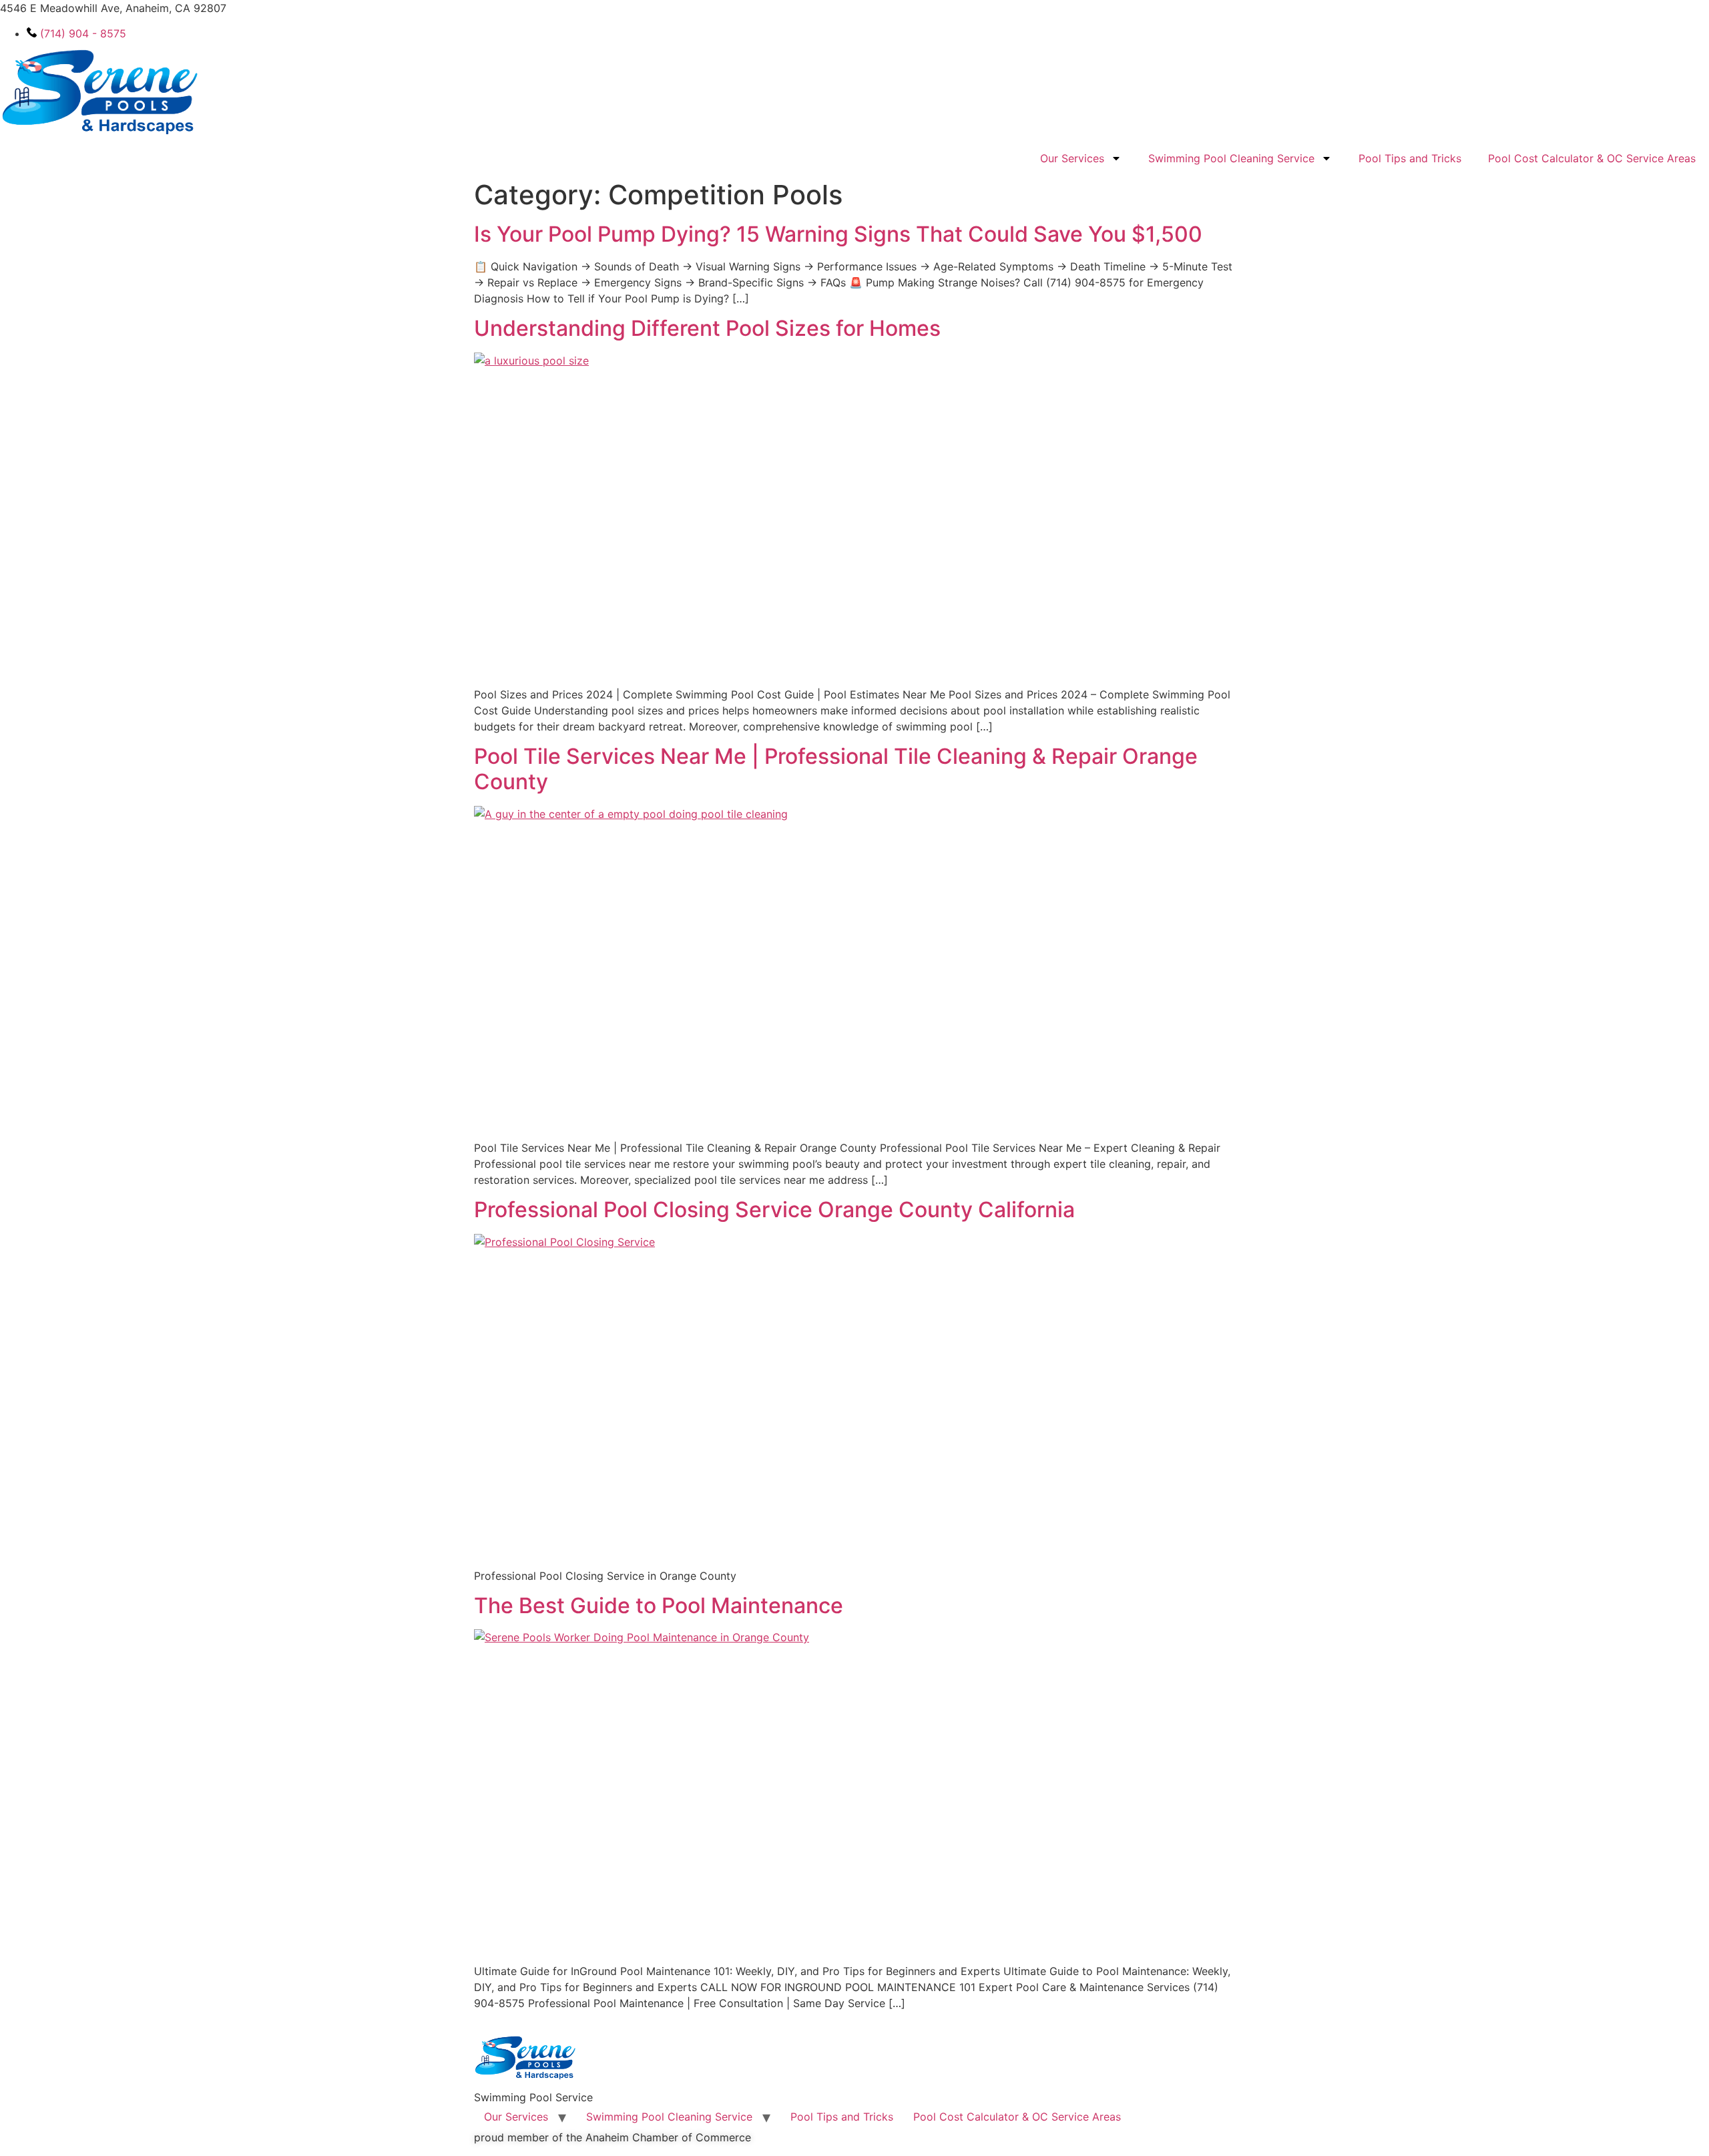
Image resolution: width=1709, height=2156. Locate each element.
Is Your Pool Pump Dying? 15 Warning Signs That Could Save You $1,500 (838, 234)
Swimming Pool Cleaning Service (1231, 158)
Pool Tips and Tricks (1410, 158)
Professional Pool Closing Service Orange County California (774, 1210)
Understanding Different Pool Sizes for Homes (707, 328)
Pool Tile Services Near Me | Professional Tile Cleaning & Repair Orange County (836, 769)
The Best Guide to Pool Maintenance (659, 1605)
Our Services (1072, 158)
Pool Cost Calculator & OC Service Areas (1592, 158)
